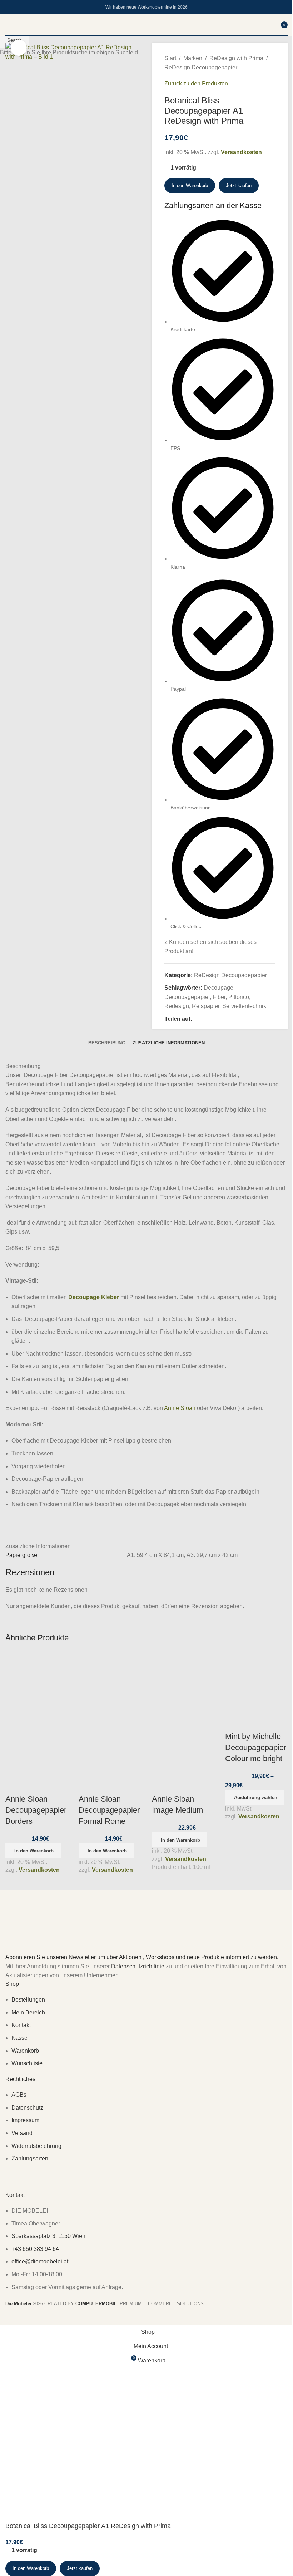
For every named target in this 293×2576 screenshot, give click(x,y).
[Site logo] (146, 35)
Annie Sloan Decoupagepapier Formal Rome (109, 1810)
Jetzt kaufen (80, 2568)
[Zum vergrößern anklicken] (19, 48)
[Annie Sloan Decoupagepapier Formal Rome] (110, 1682)
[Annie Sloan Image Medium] (183, 1682)
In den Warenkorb (190, 185)
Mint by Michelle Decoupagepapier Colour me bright (256, 1747)
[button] (33, 1851)
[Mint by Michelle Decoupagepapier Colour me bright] (256, 1682)
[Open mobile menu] (8, 25)
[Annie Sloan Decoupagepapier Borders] (37, 1682)
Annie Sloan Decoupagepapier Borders (36, 1810)
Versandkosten (39, 1870)
